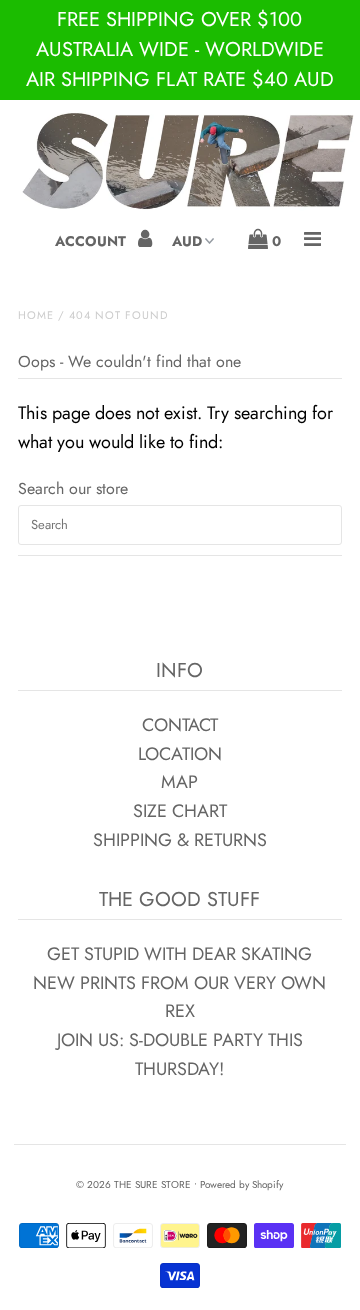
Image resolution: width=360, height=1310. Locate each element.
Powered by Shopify (241, 1184)
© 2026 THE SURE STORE (133, 1184)
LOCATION (180, 754)
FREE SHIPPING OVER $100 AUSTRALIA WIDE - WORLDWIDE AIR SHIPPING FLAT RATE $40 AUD (180, 49)
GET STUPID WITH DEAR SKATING (179, 954)
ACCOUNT (92, 241)
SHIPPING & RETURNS (180, 840)
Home (36, 315)
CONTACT (180, 725)
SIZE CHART (180, 811)
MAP (179, 782)
